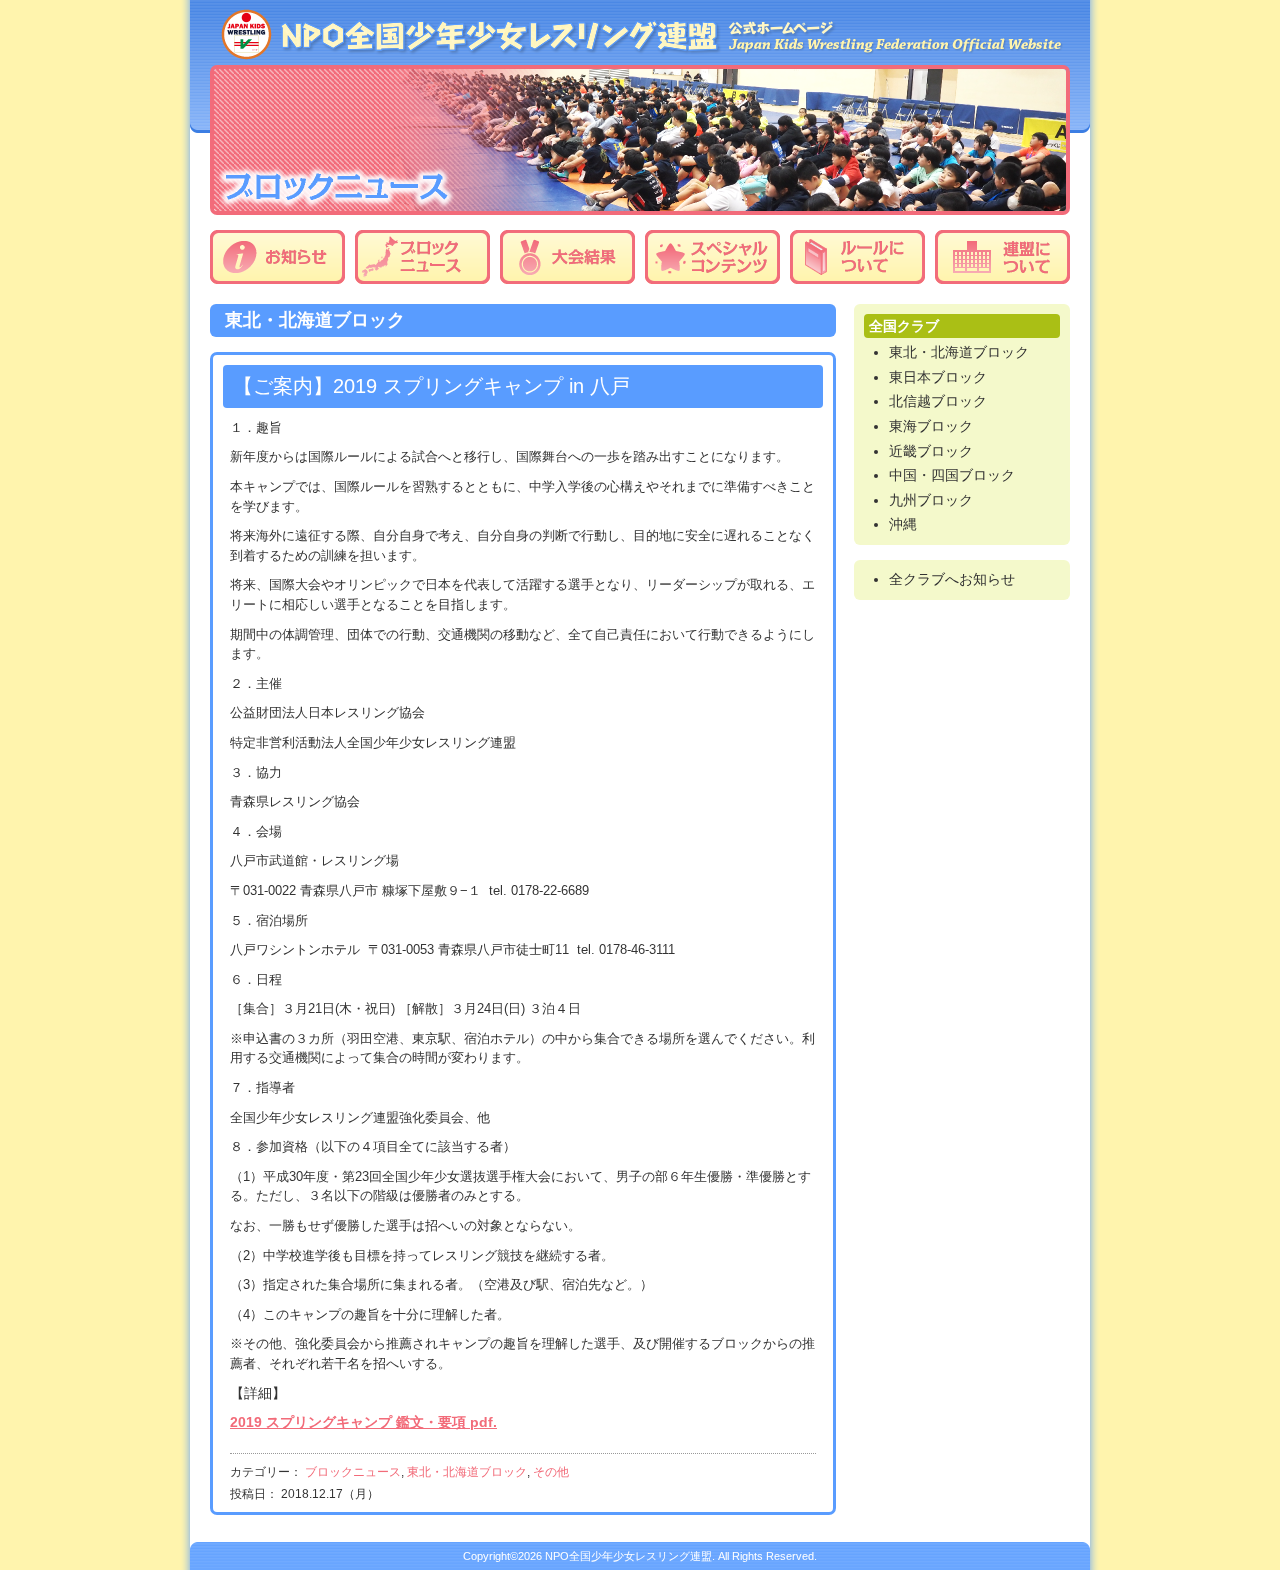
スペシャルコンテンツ (712, 257)
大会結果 (567, 257)
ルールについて (857, 257)
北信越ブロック (938, 401)
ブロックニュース (422, 257)
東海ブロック (931, 426)
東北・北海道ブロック (467, 1472)
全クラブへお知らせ (952, 579)
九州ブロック (931, 500)
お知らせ (277, 257)
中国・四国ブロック (952, 475)
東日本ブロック (938, 377)
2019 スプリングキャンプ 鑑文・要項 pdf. (363, 1422)
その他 (551, 1472)
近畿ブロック (931, 451)
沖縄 (903, 524)
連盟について (1002, 257)
